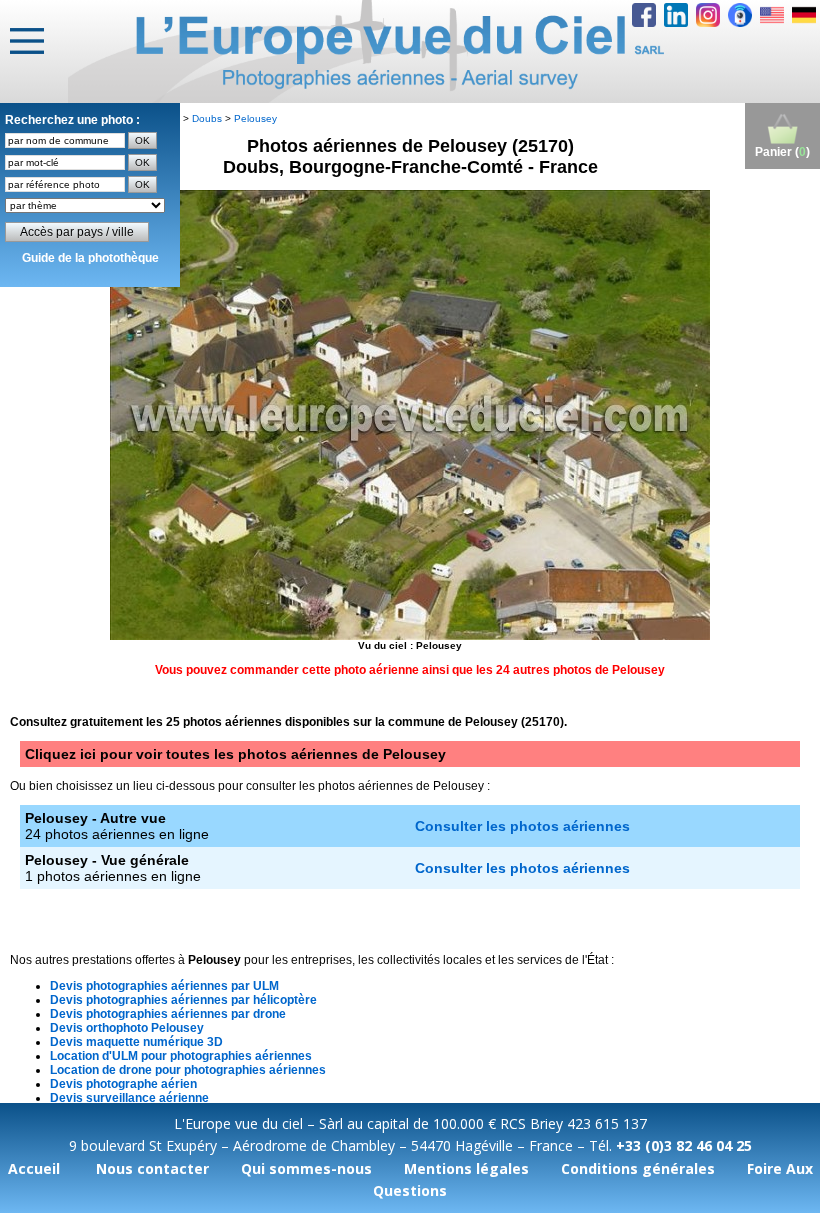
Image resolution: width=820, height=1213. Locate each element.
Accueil (34, 1168)
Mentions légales (466, 1168)
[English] (772, 15)
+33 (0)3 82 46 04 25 (684, 1145)
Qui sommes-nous (306, 1168)
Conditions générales (638, 1168)
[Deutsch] (804, 15)
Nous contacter (152, 1168)
